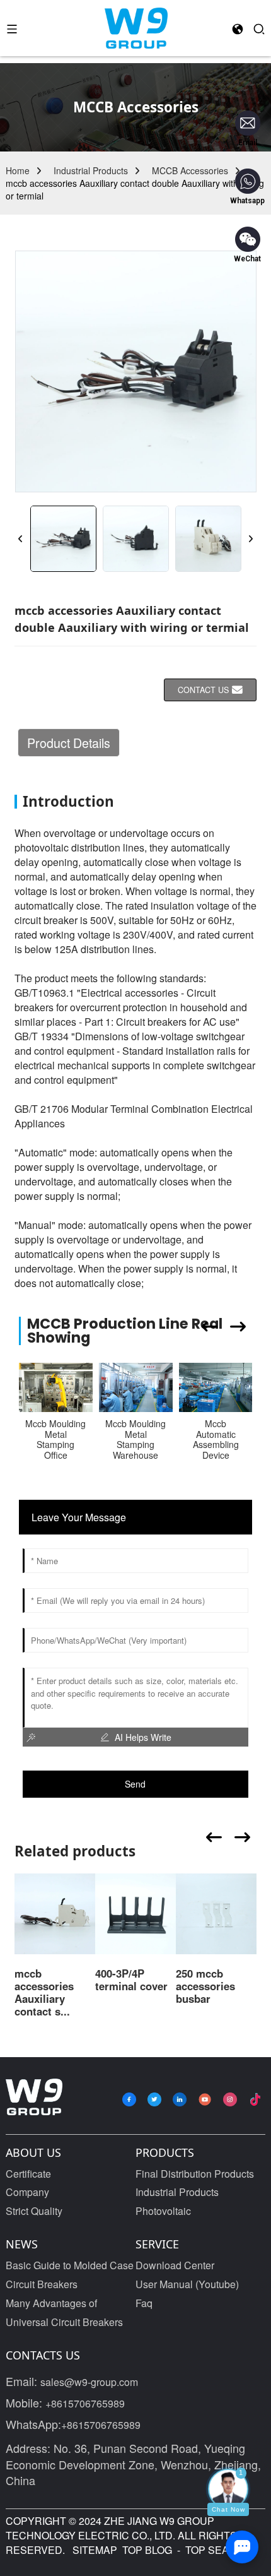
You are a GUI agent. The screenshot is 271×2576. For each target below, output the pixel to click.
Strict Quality (34, 2211)
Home (18, 170)
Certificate (28, 2174)
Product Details (69, 743)
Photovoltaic (163, 2211)
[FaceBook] (129, 2099)
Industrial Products (91, 170)
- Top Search (213, 2550)
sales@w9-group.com (89, 2382)
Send (135, 1784)
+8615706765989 (85, 2403)
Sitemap (94, 2550)
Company (27, 2192)
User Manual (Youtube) (187, 2284)
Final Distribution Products (195, 2174)
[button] (21, 539)
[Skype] (180, 2099)
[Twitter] (154, 2099)
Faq (144, 2303)
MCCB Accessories (190, 170)
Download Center (175, 2265)
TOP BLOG (148, 2550)
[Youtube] (205, 2099)
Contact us (203, 690)
